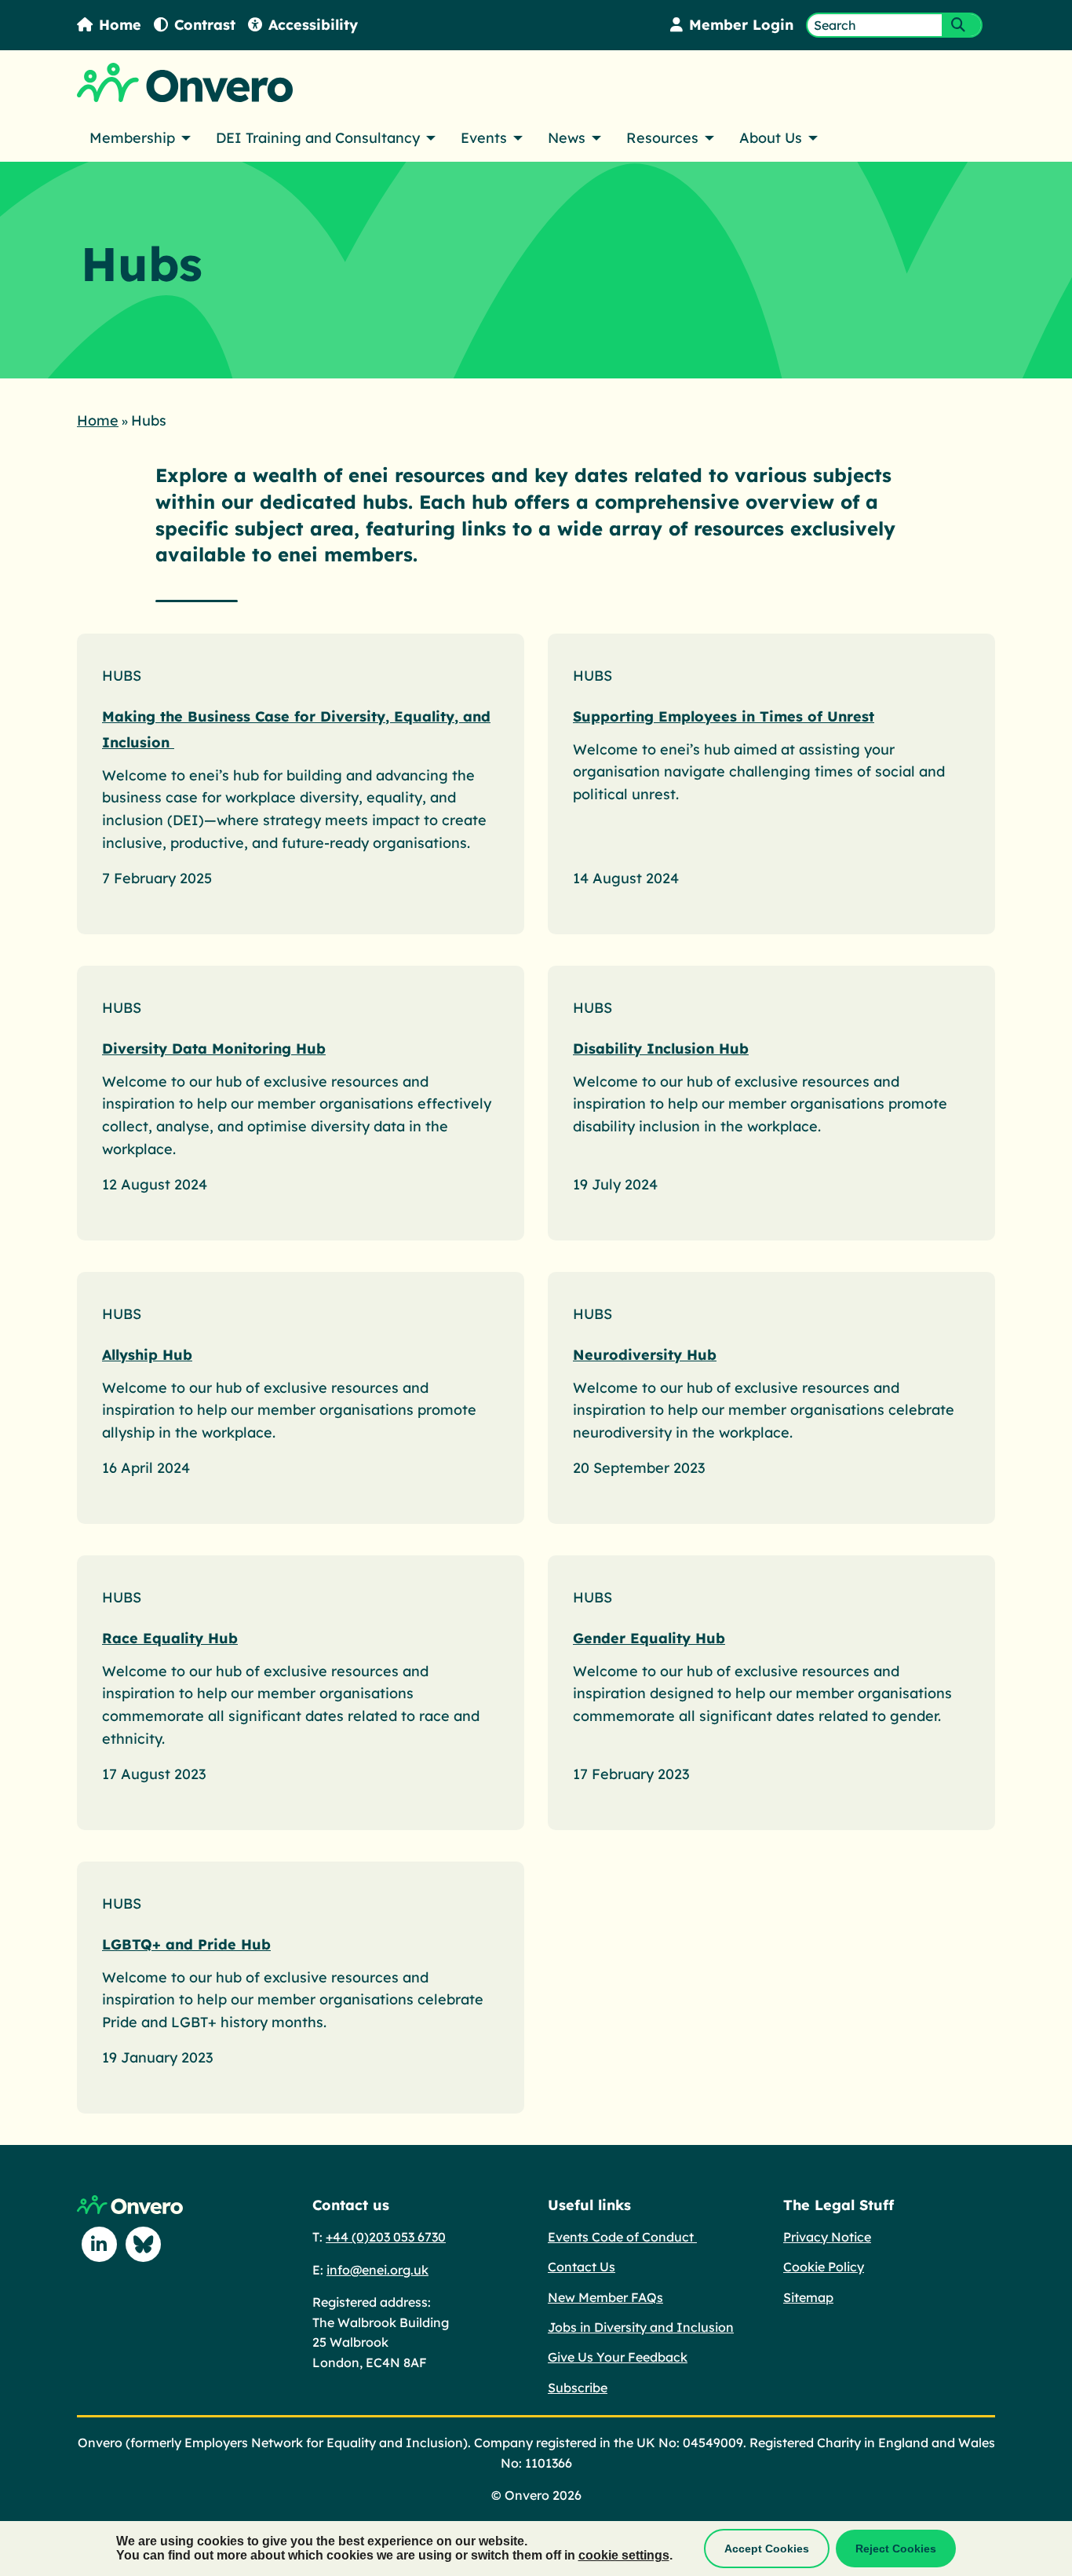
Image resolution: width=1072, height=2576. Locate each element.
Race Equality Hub (170, 1638)
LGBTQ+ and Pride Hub (186, 1944)
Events (484, 138)
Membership (132, 138)
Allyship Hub (147, 1355)
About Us (771, 138)
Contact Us (582, 2267)
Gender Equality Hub (649, 1638)
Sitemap (808, 2297)
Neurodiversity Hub (645, 1355)
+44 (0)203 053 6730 (386, 2237)
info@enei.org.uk (377, 2270)
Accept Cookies (767, 2549)
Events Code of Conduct (622, 2237)
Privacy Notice (827, 2237)
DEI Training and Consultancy (318, 138)
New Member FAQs (605, 2297)
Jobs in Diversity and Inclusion (641, 2327)
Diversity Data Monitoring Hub (214, 1049)
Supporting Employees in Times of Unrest (724, 716)
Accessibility (313, 25)
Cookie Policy (824, 2267)
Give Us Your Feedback (618, 2357)
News (567, 138)
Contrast (205, 25)
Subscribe (578, 2388)
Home (120, 25)
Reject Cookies (896, 2549)
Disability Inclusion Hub (661, 1049)
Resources (662, 138)
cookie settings (624, 2555)
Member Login (741, 25)
